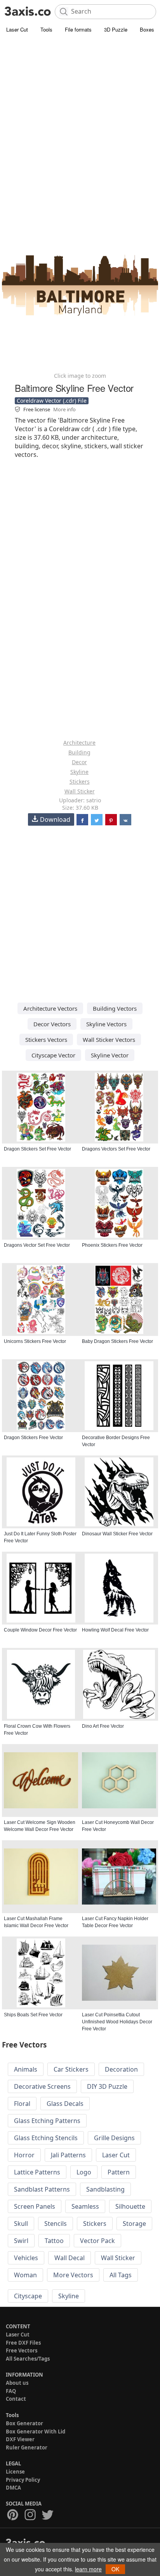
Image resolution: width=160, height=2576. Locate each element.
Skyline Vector (110, 1055)
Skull (21, 2224)
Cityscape (28, 2296)
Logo (84, 2172)
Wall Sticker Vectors (109, 1040)
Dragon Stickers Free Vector (33, 1438)
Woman (25, 2275)
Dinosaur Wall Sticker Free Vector (117, 1534)
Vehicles (26, 2258)
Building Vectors (115, 1008)
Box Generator (24, 2423)
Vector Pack (97, 2241)
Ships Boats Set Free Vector (33, 2015)
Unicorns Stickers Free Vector (35, 1341)
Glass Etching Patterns (47, 2121)
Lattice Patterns (37, 2172)
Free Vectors (22, 2350)
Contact (16, 2399)
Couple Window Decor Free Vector (40, 1630)
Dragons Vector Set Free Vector (37, 1245)
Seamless (85, 2206)
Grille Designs (114, 2138)
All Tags (121, 2275)
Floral (22, 2104)
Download (55, 819)
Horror (24, 2155)
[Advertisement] (80, 119)
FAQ (11, 2391)
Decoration (121, 2069)
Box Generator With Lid (36, 2432)
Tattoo (54, 2241)
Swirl (21, 2241)
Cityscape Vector (53, 1055)
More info (64, 409)
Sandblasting (105, 2189)
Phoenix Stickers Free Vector (112, 1245)
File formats (78, 29)
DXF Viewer (20, 2439)
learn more (88, 2569)
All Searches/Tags (28, 2359)
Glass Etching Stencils (46, 2138)
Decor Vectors (52, 1024)
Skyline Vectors (106, 1024)
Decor (79, 762)
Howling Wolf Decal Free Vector (115, 1630)
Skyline (79, 772)
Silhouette (130, 2206)
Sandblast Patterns (42, 2189)
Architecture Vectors (50, 1008)
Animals (26, 2069)
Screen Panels (35, 2206)
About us (17, 2383)
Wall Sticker (80, 791)
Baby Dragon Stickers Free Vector (117, 1341)
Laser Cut (17, 29)
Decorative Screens (42, 2086)
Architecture (79, 743)
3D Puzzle (116, 29)
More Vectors (73, 2275)
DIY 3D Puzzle (107, 2086)
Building (79, 752)
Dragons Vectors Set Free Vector (116, 1149)
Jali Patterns (68, 2155)
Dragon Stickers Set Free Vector (37, 1149)
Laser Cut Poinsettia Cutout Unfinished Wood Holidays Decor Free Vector (117, 2022)
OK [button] (115, 2569)
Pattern (119, 2172)
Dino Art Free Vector (103, 1726)
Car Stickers (71, 2069)
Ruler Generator (27, 2447)
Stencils (56, 2224)
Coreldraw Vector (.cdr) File (52, 401)
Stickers (80, 781)
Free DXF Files (23, 2343)
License (15, 2472)
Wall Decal (70, 2258)
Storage (134, 2224)
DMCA (13, 2488)
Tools (46, 29)
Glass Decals (65, 2104)
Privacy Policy (23, 2480)
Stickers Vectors (46, 1040)
